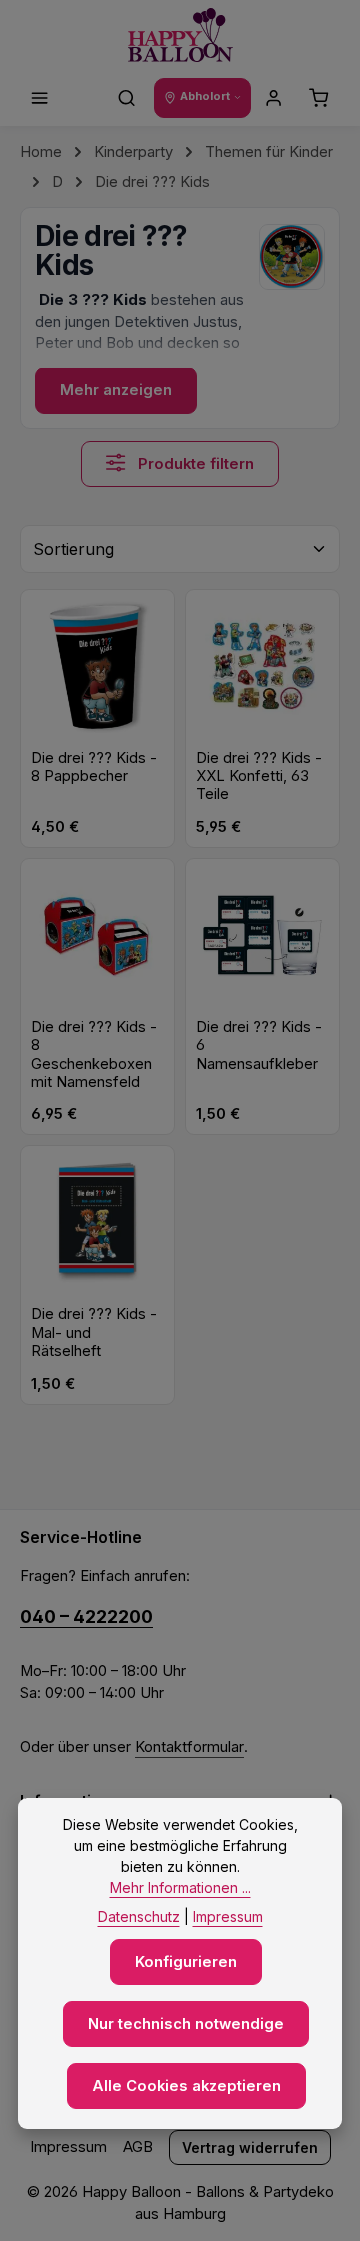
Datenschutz (139, 1916)
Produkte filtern (194, 464)
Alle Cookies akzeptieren (186, 2086)
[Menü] (40, 98)
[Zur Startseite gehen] (180, 35)
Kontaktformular (189, 1747)
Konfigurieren (186, 1962)
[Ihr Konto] (274, 98)
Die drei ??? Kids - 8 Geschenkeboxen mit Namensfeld (94, 1054)
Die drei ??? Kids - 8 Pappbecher (94, 767)
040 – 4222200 (86, 1616)
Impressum (68, 2147)
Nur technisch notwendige (186, 2024)
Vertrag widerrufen (250, 2147)
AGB (138, 2147)
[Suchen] (127, 98)
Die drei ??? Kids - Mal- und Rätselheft (94, 1332)
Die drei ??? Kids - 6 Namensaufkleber (259, 1045)
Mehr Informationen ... (180, 1887)
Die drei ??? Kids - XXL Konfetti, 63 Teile (259, 776)
